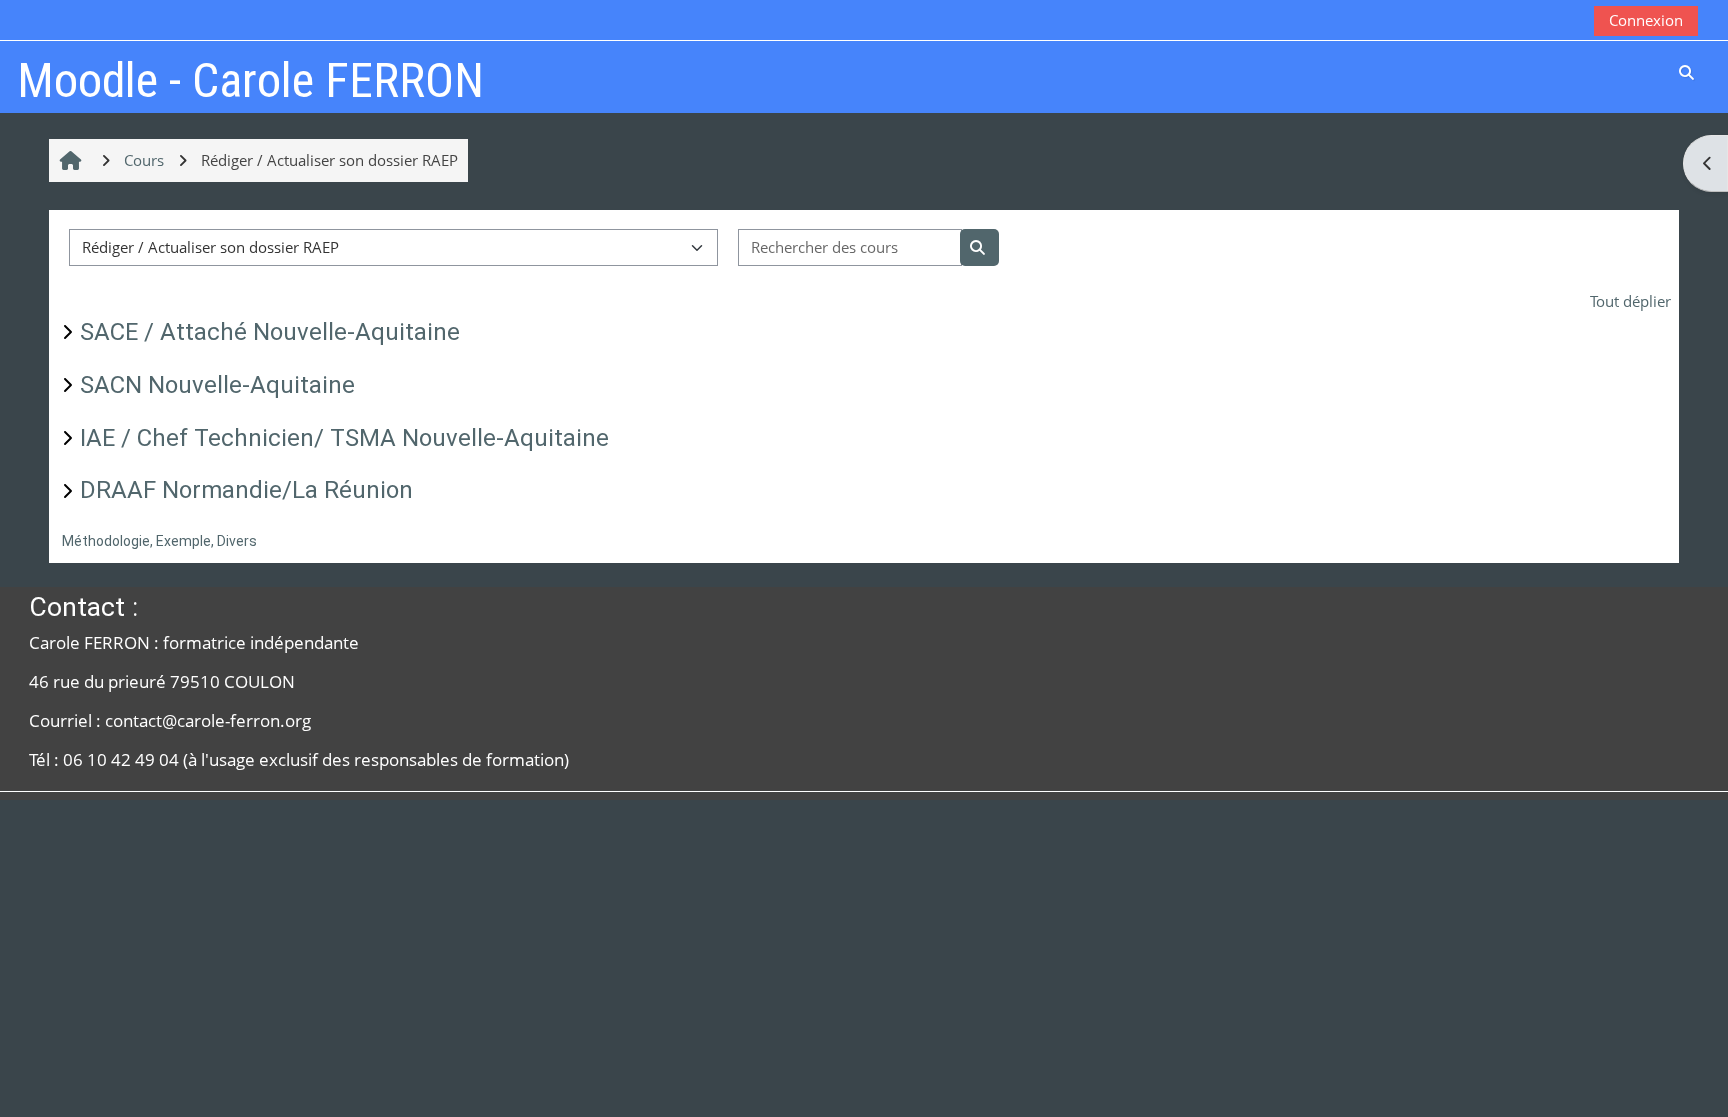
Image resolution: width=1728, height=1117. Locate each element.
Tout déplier (1630, 301)
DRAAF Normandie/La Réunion (246, 490)
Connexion (1646, 20)
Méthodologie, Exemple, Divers (159, 541)
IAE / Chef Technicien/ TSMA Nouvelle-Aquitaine (344, 438)
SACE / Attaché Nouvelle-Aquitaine (270, 332)
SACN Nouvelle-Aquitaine (217, 385)
